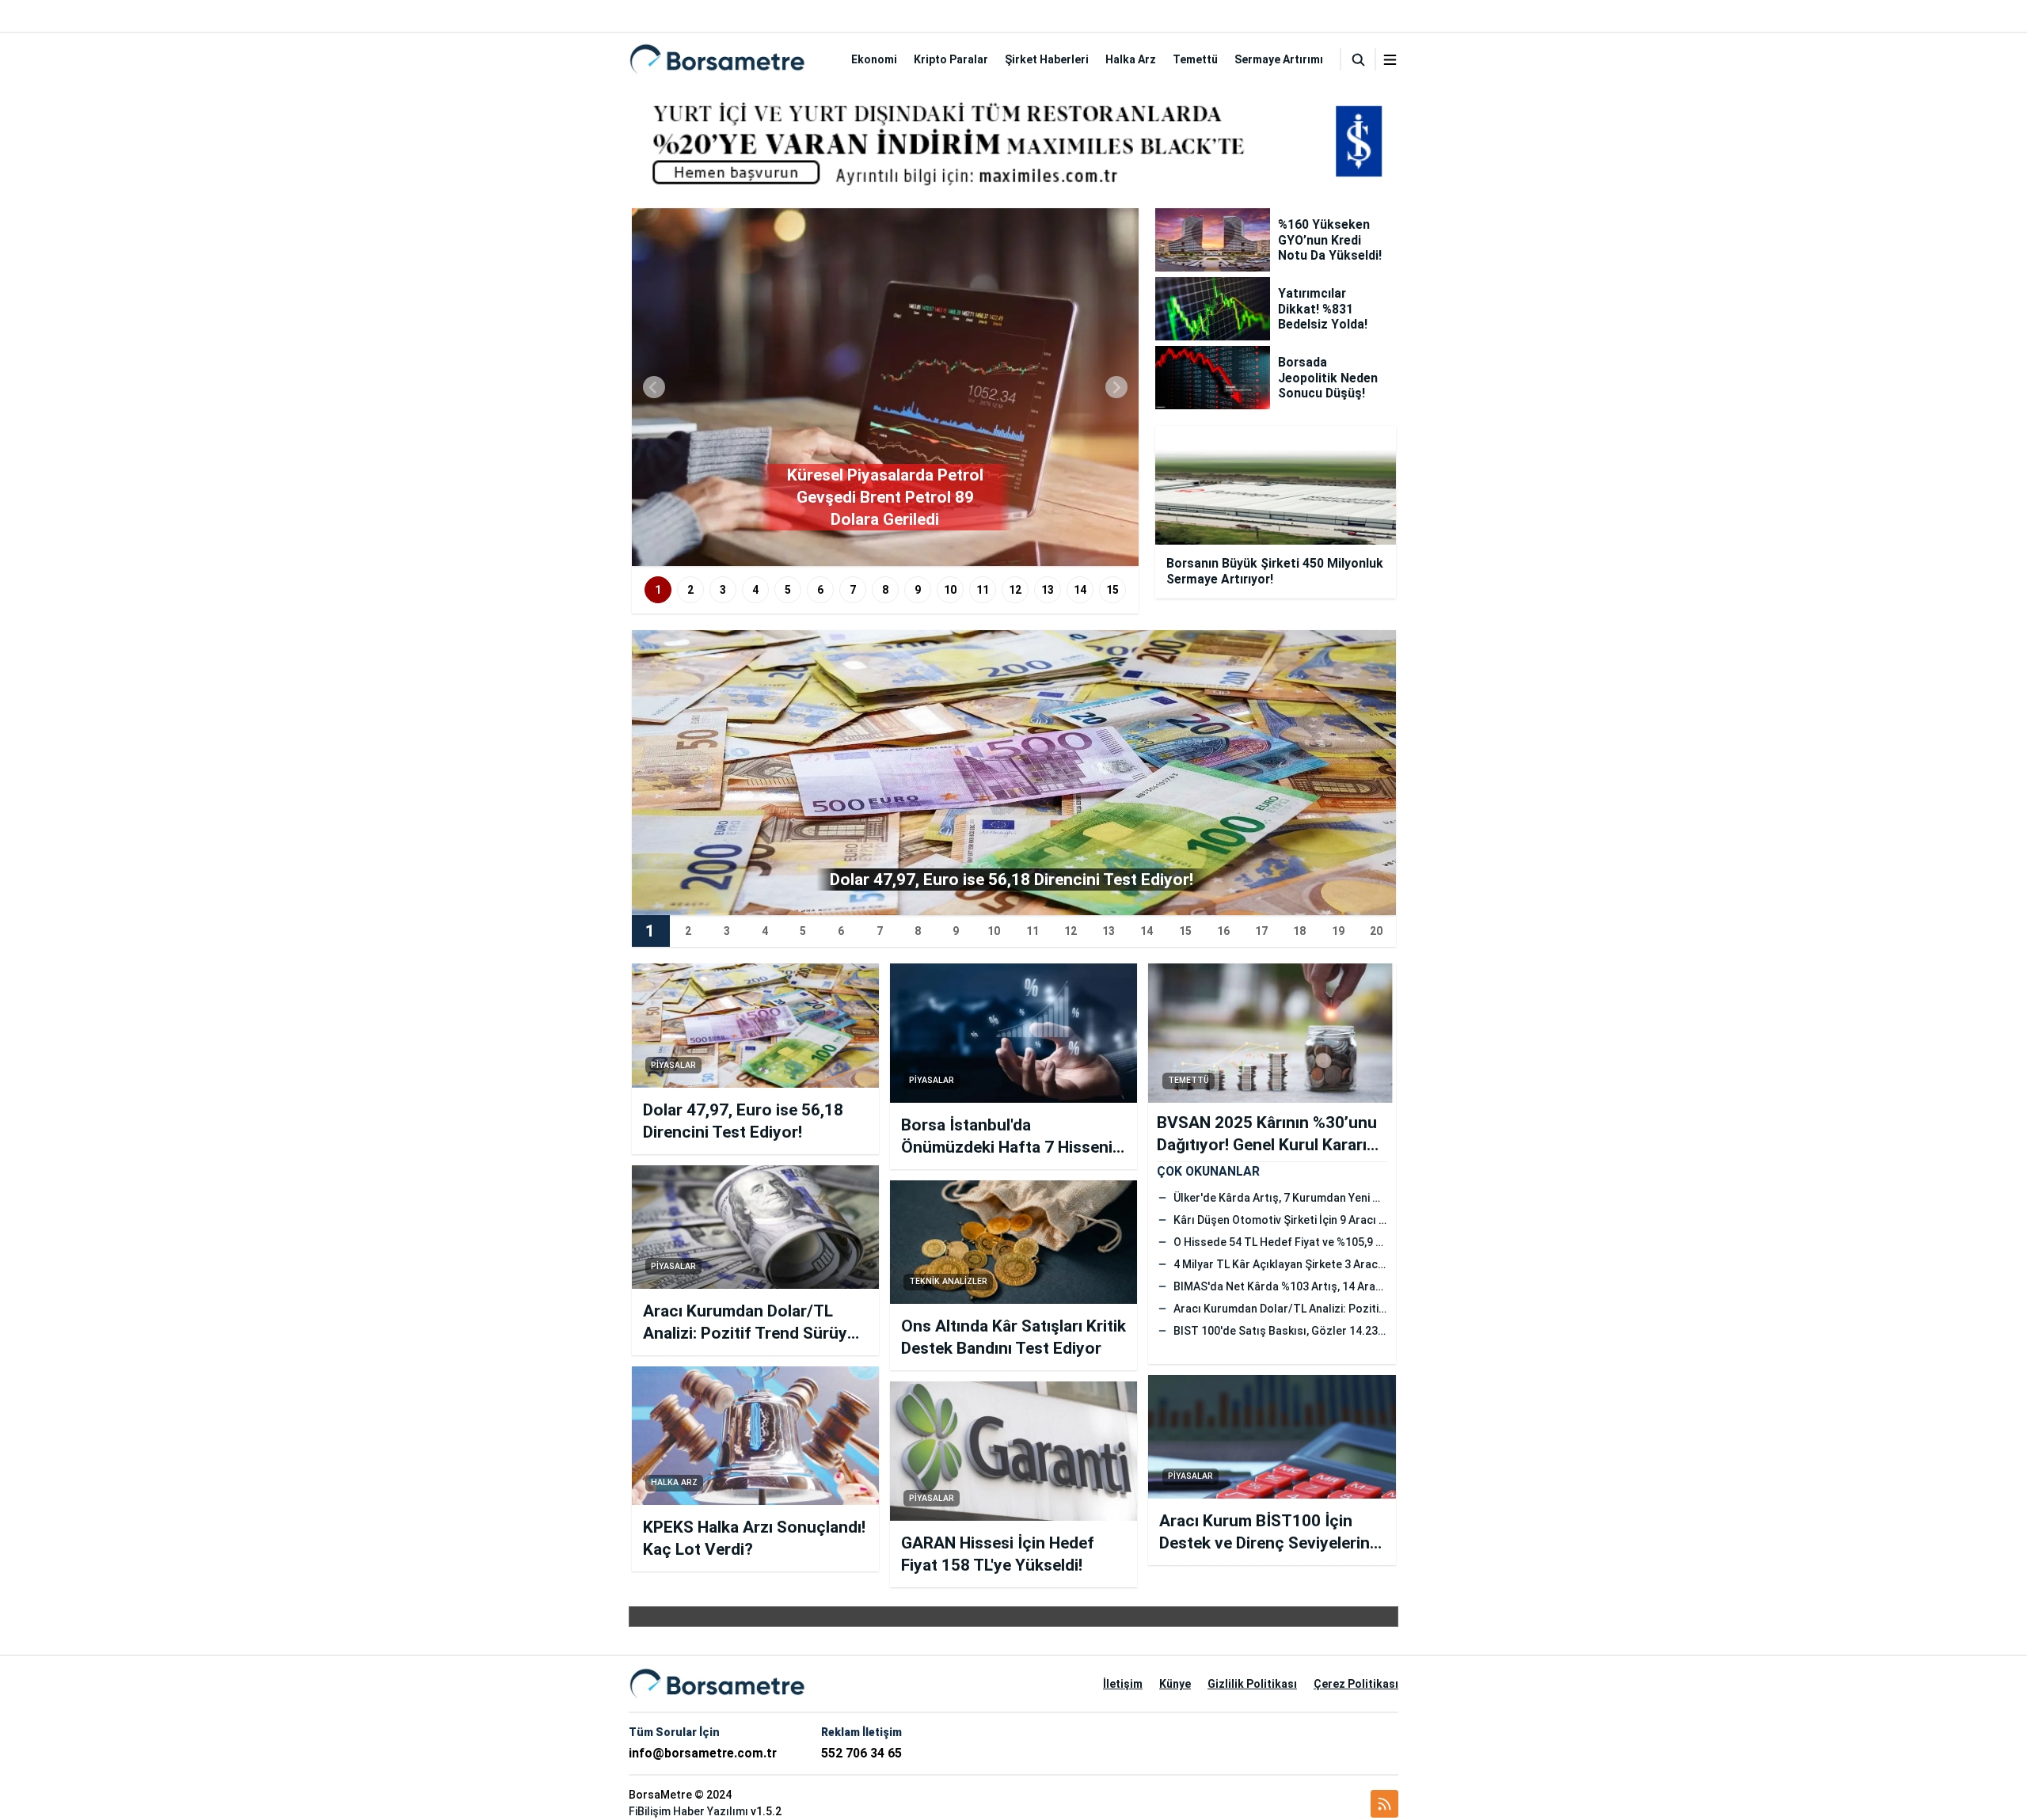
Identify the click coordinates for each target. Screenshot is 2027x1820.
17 (1261, 931)
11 (983, 590)
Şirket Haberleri (1047, 59)
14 (1080, 590)
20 (1376, 931)
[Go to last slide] (654, 387)
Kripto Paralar (951, 59)
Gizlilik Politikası (1252, 1684)
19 (1338, 931)
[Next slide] (1116, 387)
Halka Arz (1131, 59)
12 (1015, 590)
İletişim (1123, 1684)
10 (950, 590)
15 (1112, 590)
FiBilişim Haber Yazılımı (688, 1811)
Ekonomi (874, 59)
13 (1048, 590)
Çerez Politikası (1356, 1684)
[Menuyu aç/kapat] (1390, 60)
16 (1223, 931)
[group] (885, 387)
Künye (1175, 1684)
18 (1299, 931)
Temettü (1195, 59)
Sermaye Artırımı (1279, 59)
